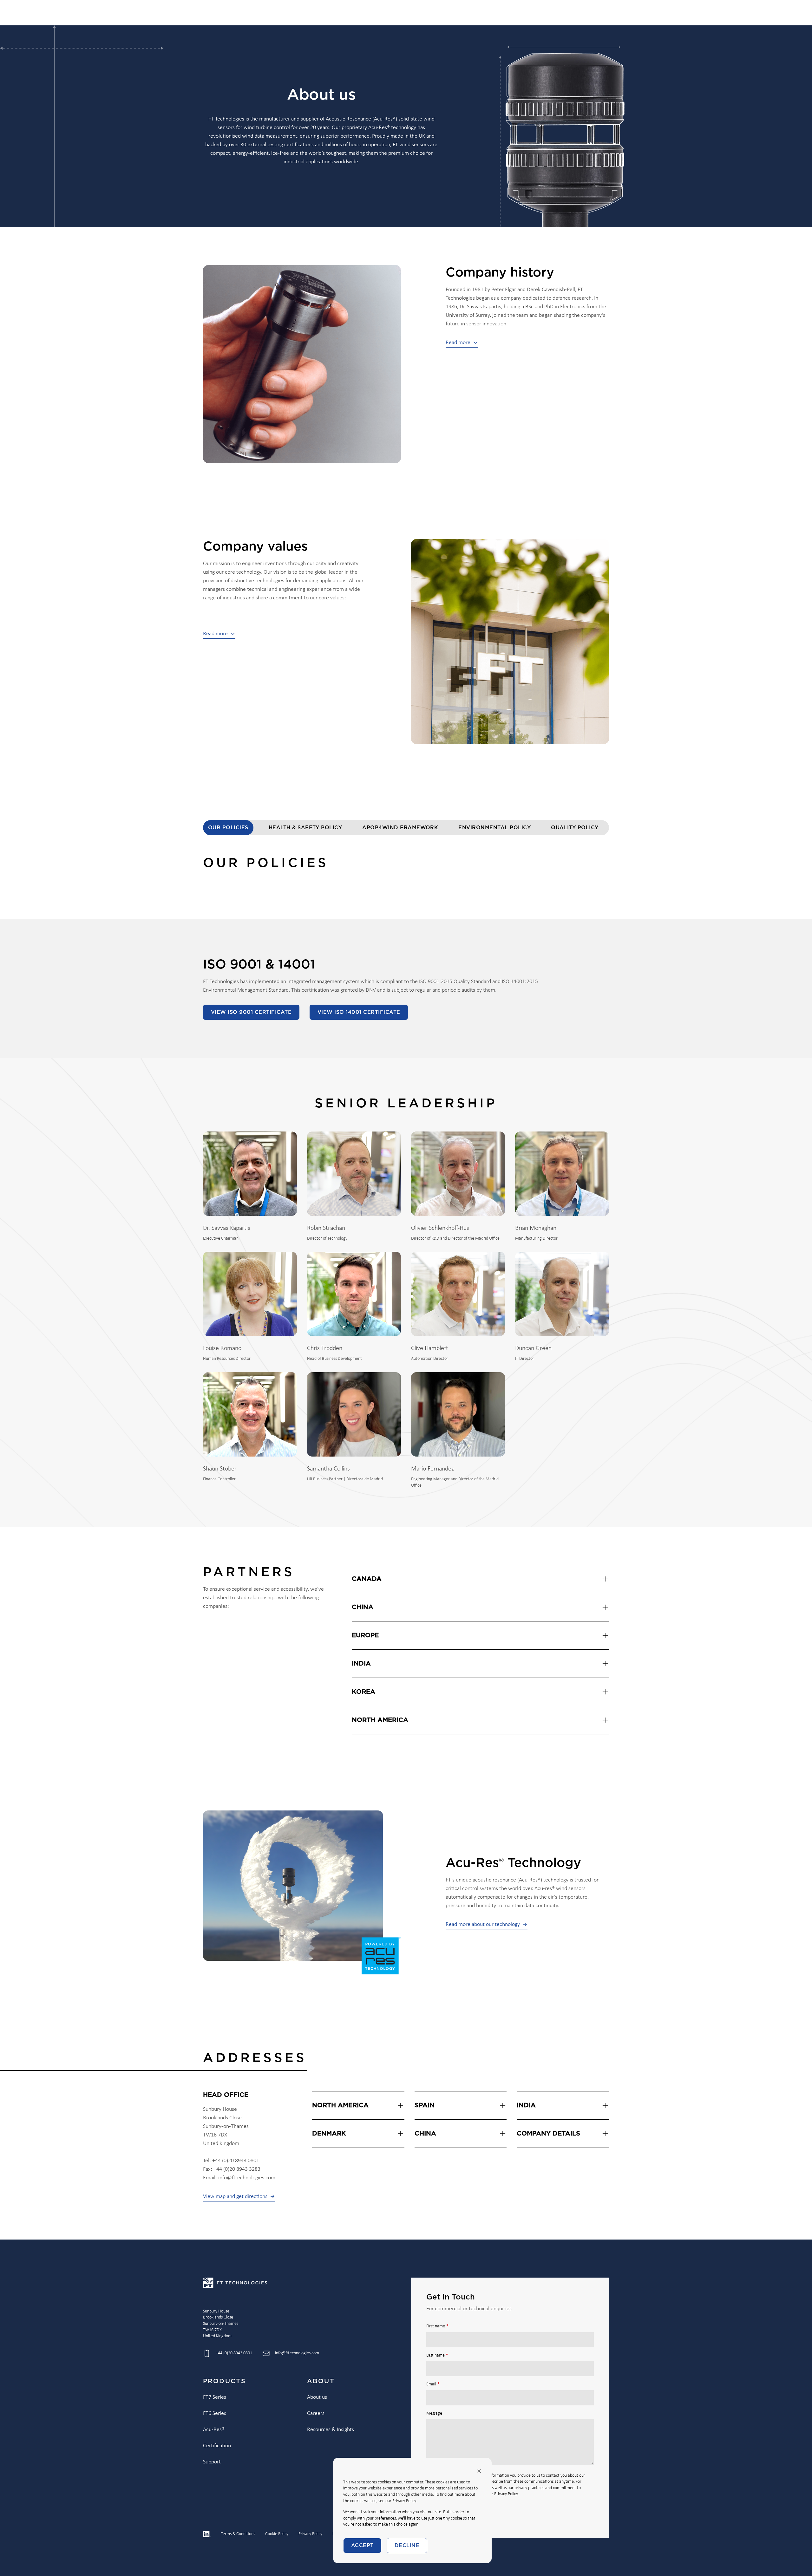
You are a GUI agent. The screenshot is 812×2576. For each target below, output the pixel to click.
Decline (407, 2546)
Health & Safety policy (305, 828)
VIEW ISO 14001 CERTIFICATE (359, 1012)
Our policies (228, 828)
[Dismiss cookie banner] (479, 2471)
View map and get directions (235, 2197)
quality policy (575, 828)
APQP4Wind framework (400, 828)
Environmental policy (494, 828)
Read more (458, 343)
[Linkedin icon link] (207, 2534)
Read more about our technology (483, 1924)
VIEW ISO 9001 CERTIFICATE (251, 1012)
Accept (362, 2546)
